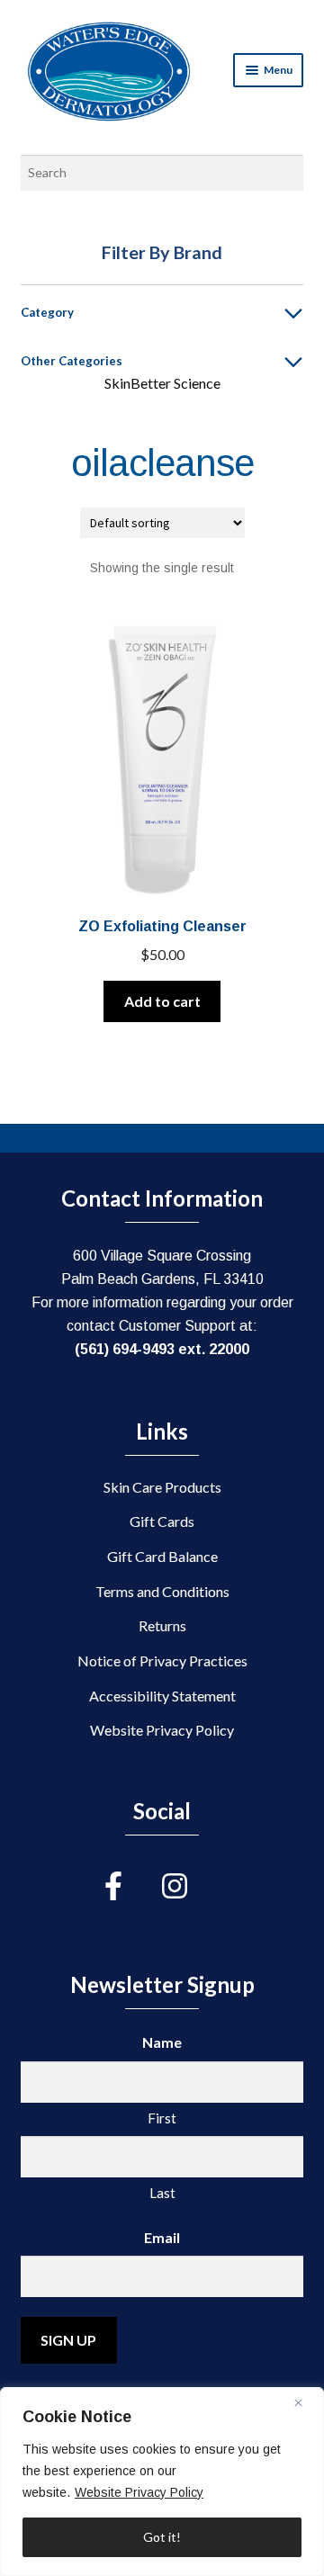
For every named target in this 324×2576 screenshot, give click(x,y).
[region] (162, 2482)
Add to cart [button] (162, 1001)
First (162, 2118)
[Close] (305, 2402)
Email (162, 2237)
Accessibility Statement (162, 1696)
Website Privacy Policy (139, 2492)
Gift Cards (162, 1521)
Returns (162, 1625)
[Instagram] (191, 1886)
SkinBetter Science (162, 383)
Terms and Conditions (162, 1591)
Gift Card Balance (162, 1556)
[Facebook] (133, 1886)
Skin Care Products (162, 1487)
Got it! (162, 2537)
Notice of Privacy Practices (162, 1660)
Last (162, 2193)
